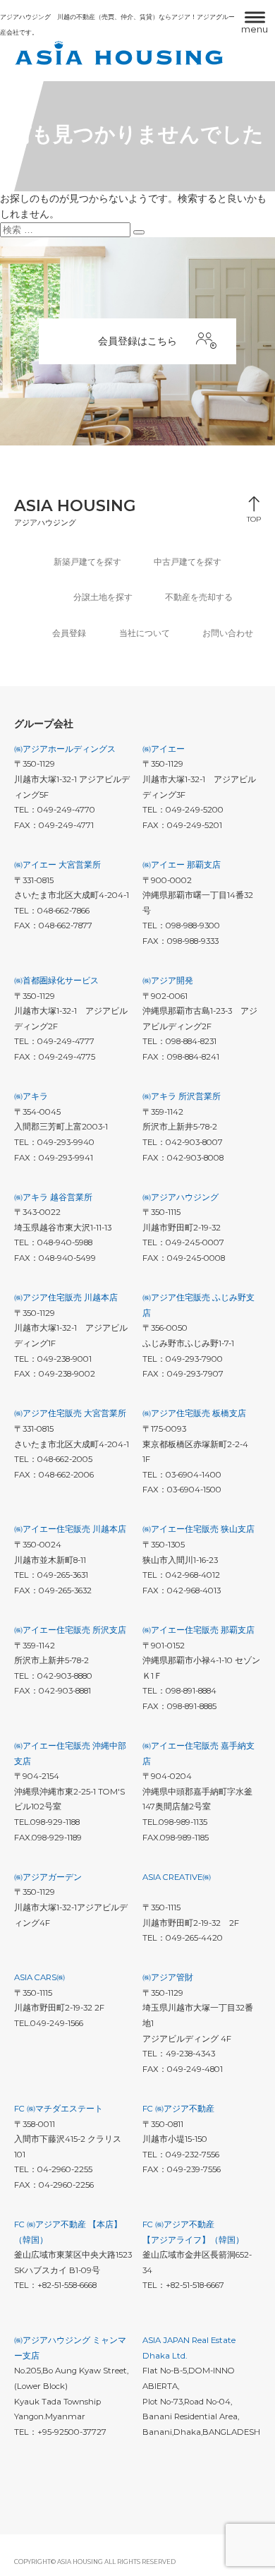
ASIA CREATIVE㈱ (177, 1877)
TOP (254, 516)
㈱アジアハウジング (181, 1197)
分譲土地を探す (103, 597)
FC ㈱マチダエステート (59, 2109)
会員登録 (69, 633)
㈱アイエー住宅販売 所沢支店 (70, 1630)
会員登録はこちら (137, 341)
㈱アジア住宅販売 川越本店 (66, 1298)
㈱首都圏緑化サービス (56, 981)
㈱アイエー (164, 749)
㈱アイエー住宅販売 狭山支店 (198, 1529)
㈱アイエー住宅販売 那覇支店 (198, 1630)
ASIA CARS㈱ (39, 1977)
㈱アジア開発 (168, 981)
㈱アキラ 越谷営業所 (53, 1197)
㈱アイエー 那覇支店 (182, 865)
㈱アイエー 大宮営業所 (57, 865)
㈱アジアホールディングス (65, 749)
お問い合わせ (228, 633)
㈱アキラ (31, 1096)
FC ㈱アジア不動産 (178, 2109)
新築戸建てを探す (87, 562)
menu (255, 29)
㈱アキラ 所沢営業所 (182, 1096)
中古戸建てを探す (188, 562)
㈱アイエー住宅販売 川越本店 (70, 1529)
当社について (145, 633)
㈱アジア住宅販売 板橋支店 (194, 1413)
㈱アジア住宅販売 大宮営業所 (70, 1413)
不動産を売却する (199, 597)
